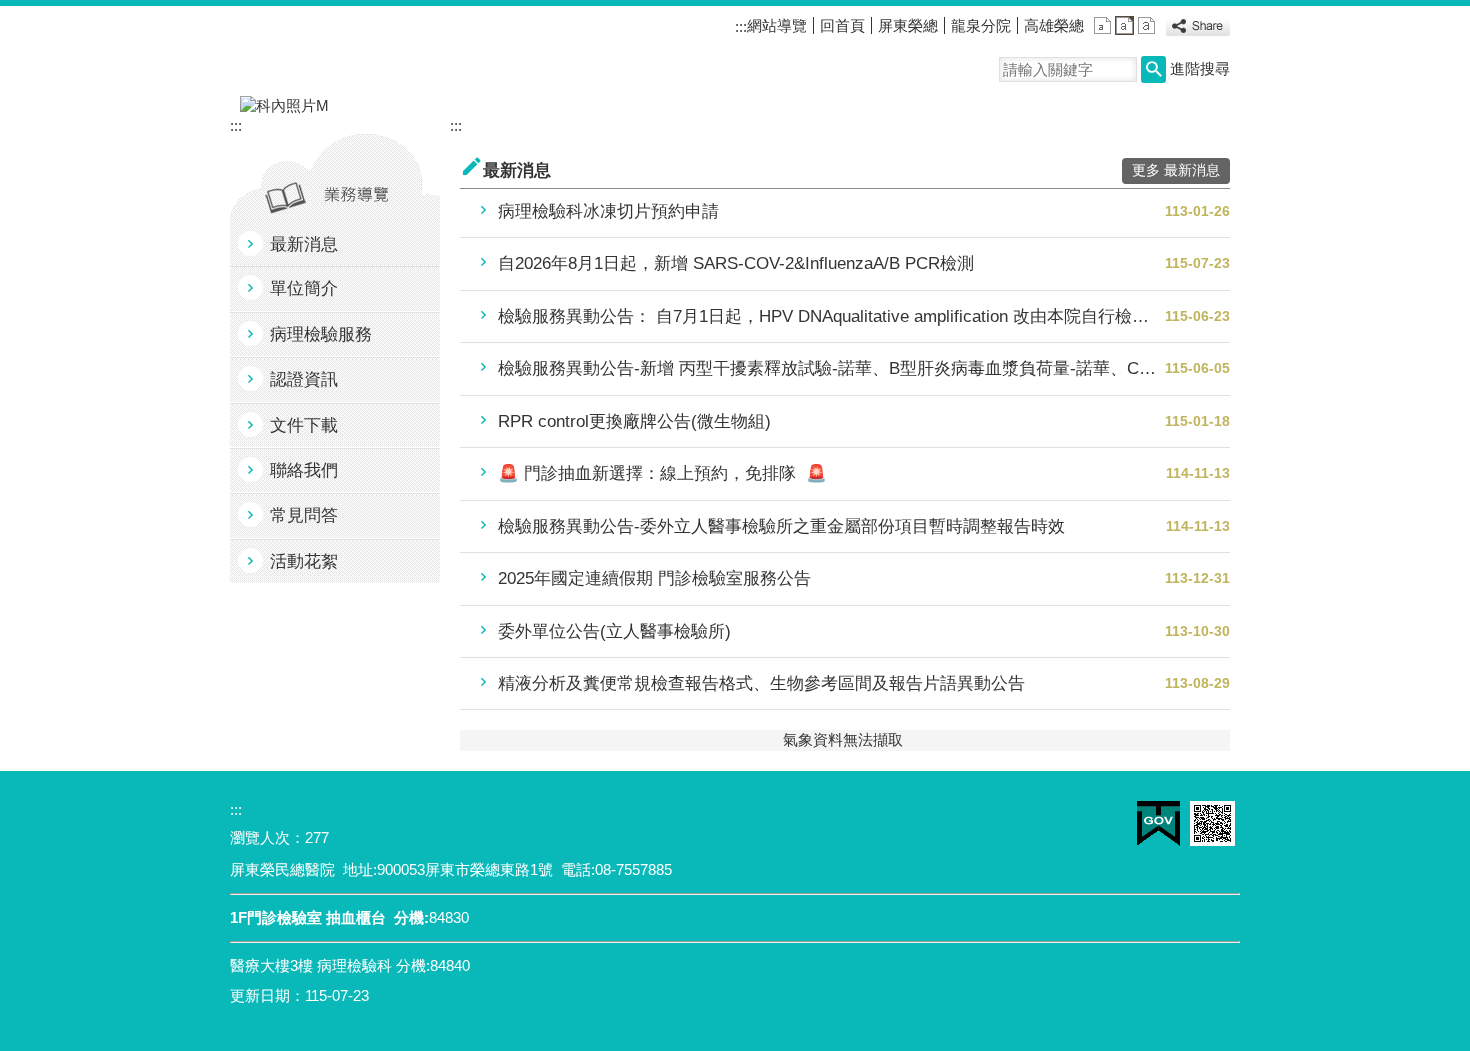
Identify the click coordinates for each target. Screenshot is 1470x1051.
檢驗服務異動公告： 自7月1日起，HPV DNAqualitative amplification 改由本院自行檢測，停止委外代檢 (831, 316)
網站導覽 (777, 25)
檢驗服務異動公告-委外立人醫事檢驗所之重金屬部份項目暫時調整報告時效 (781, 526)
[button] (1153, 69)
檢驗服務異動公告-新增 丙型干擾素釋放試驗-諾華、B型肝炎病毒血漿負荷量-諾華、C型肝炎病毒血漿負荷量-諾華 (831, 368)
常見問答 (304, 515)
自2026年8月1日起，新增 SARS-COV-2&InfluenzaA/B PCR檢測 (736, 263)
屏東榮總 (908, 25)
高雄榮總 (1054, 25)
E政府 (1158, 823)
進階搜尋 (1200, 68)
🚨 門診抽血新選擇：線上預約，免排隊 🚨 (662, 473)
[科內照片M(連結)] (735, 106)
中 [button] (1124, 25)
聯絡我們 (304, 470)
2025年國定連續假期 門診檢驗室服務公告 (654, 578)
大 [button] (1146, 25)
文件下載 (304, 425)
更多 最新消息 (1176, 170)
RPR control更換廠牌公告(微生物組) (634, 421)
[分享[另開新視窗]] (1198, 28)
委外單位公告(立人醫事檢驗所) (614, 631)
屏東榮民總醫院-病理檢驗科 (413, 51)
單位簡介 (304, 288)
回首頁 (842, 25)
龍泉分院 (981, 25)
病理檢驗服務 (321, 334)
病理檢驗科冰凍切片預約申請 (608, 211)
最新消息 (304, 244)
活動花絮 (304, 561)
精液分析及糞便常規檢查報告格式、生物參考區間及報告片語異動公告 (761, 683)
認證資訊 (304, 379)
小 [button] (1102, 25)
